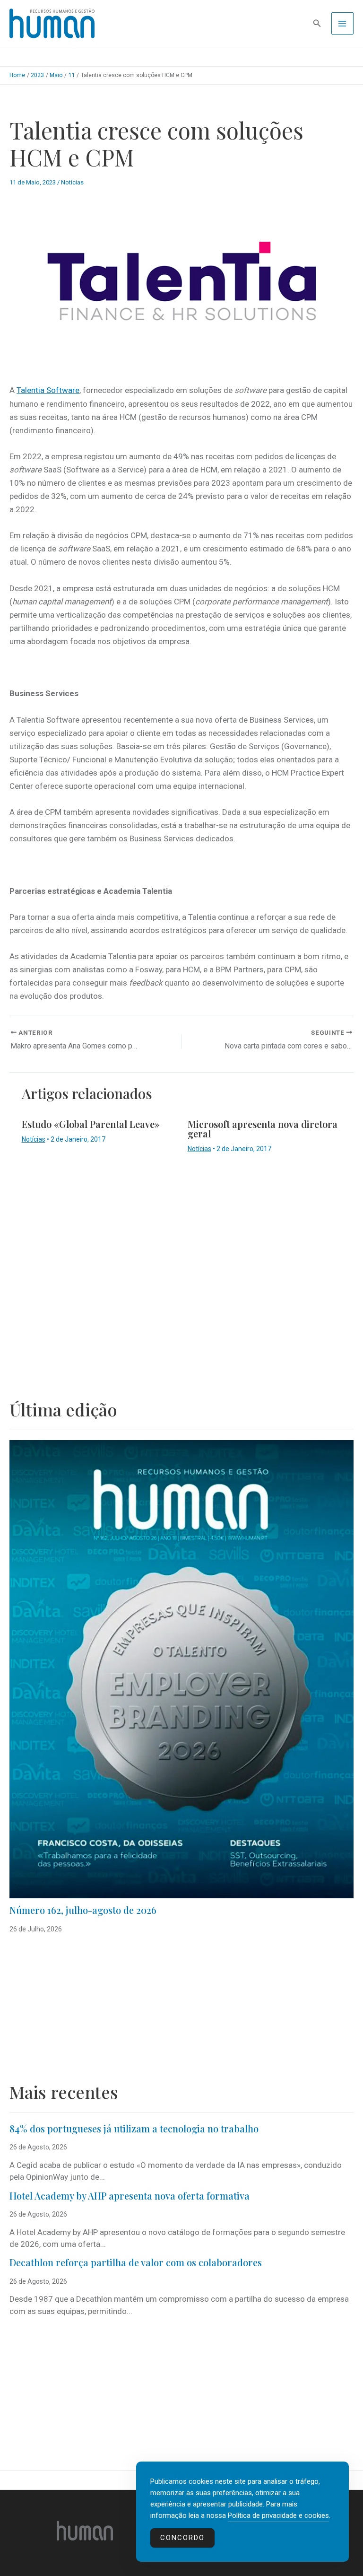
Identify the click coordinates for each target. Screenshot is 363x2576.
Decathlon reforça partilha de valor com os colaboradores (136, 2262)
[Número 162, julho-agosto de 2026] (181, 1669)
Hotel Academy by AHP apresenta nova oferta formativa (130, 2196)
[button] (317, 23)
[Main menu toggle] (343, 24)
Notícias (72, 182)
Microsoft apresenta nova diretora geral (263, 1129)
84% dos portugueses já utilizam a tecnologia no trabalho (134, 2128)
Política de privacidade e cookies (278, 2515)
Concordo (182, 2538)
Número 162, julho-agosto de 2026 (83, 1910)
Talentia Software (48, 390)
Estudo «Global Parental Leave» (91, 1124)
